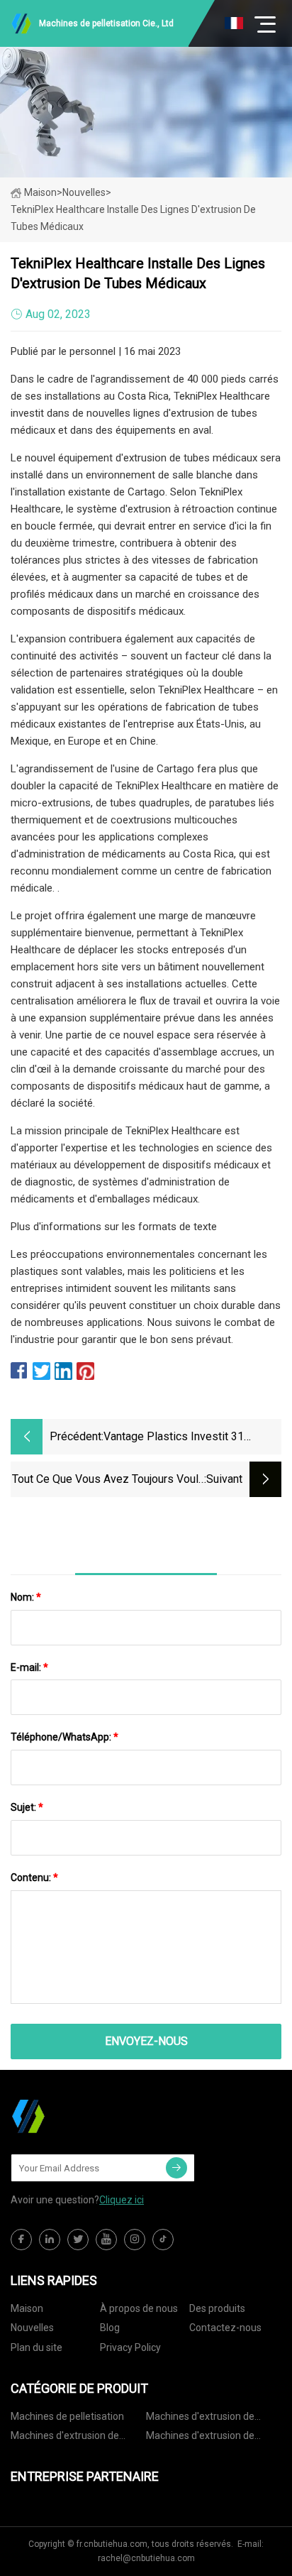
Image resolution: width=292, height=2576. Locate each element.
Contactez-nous (225, 2328)
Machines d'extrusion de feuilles (65, 2438)
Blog (110, 2328)
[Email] (176, 2168)
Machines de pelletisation (67, 2416)
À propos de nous (139, 2308)
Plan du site (36, 2347)
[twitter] (78, 2240)
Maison (40, 192)
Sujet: (27, 1807)
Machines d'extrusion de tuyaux (200, 2419)
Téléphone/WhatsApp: (64, 1737)
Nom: (26, 1597)
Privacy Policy (130, 2347)
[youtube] (106, 2240)
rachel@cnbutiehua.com (146, 2558)
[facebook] (21, 2240)
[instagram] (135, 2240)
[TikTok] (163, 2240)
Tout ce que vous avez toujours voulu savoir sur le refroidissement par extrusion (108, 1480)
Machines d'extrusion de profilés (200, 2438)
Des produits (217, 2308)
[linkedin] (50, 2240)
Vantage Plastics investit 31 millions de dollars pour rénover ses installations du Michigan (186, 1438)
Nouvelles (32, 2328)
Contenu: (34, 1878)
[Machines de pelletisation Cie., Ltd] (82, 2116)
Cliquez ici (122, 2200)
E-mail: (29, 1667)
